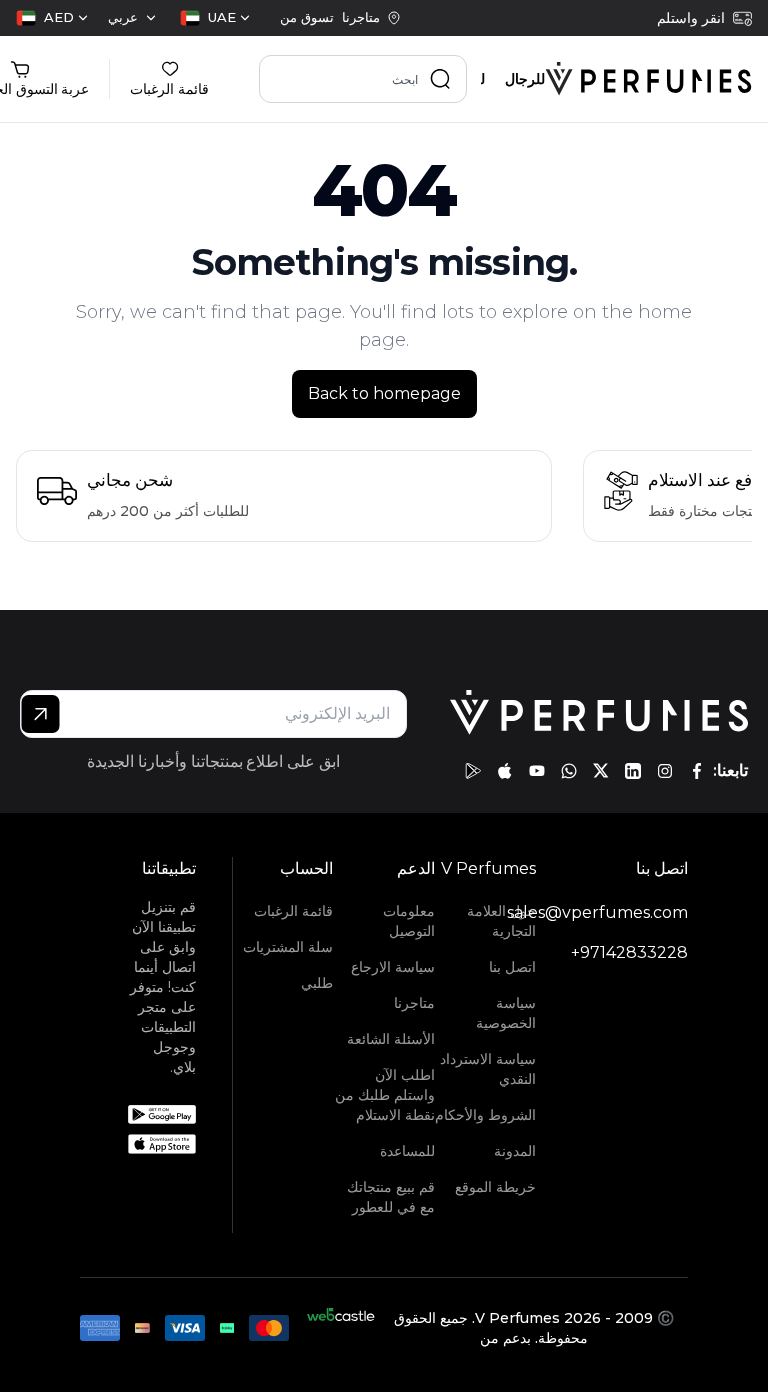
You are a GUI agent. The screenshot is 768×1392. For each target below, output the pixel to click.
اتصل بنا (512, 967)
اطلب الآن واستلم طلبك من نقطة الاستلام (384, 1095)
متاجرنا (414, 1003)
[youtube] (537, 771)
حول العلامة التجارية (501, 921)
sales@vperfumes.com (597, 912)
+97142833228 (629, 952)
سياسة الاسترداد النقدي (488, 1069)
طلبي (317, 983)
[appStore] (505, 771)
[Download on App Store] (162, 1144)
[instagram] (665, 771)
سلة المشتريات (288, 947)
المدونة (515, 1151)
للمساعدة (407, 1151)
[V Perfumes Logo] (648, 79)
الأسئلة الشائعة (390, 1039)
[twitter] (601, 771)
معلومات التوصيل (408, 921)
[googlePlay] (473, 771)
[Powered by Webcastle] (341, 1328)
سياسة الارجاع (392, 967)
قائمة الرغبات (293, 911)
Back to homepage (384, 393)
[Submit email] (40, 714)
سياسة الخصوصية (506, 1013)
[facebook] (697, 771)
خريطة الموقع (495, 1187)
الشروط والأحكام (485, 1115)
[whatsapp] (569, 771)
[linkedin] (633, 771)
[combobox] (215, 18)
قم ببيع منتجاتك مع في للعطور (390, 1197)
